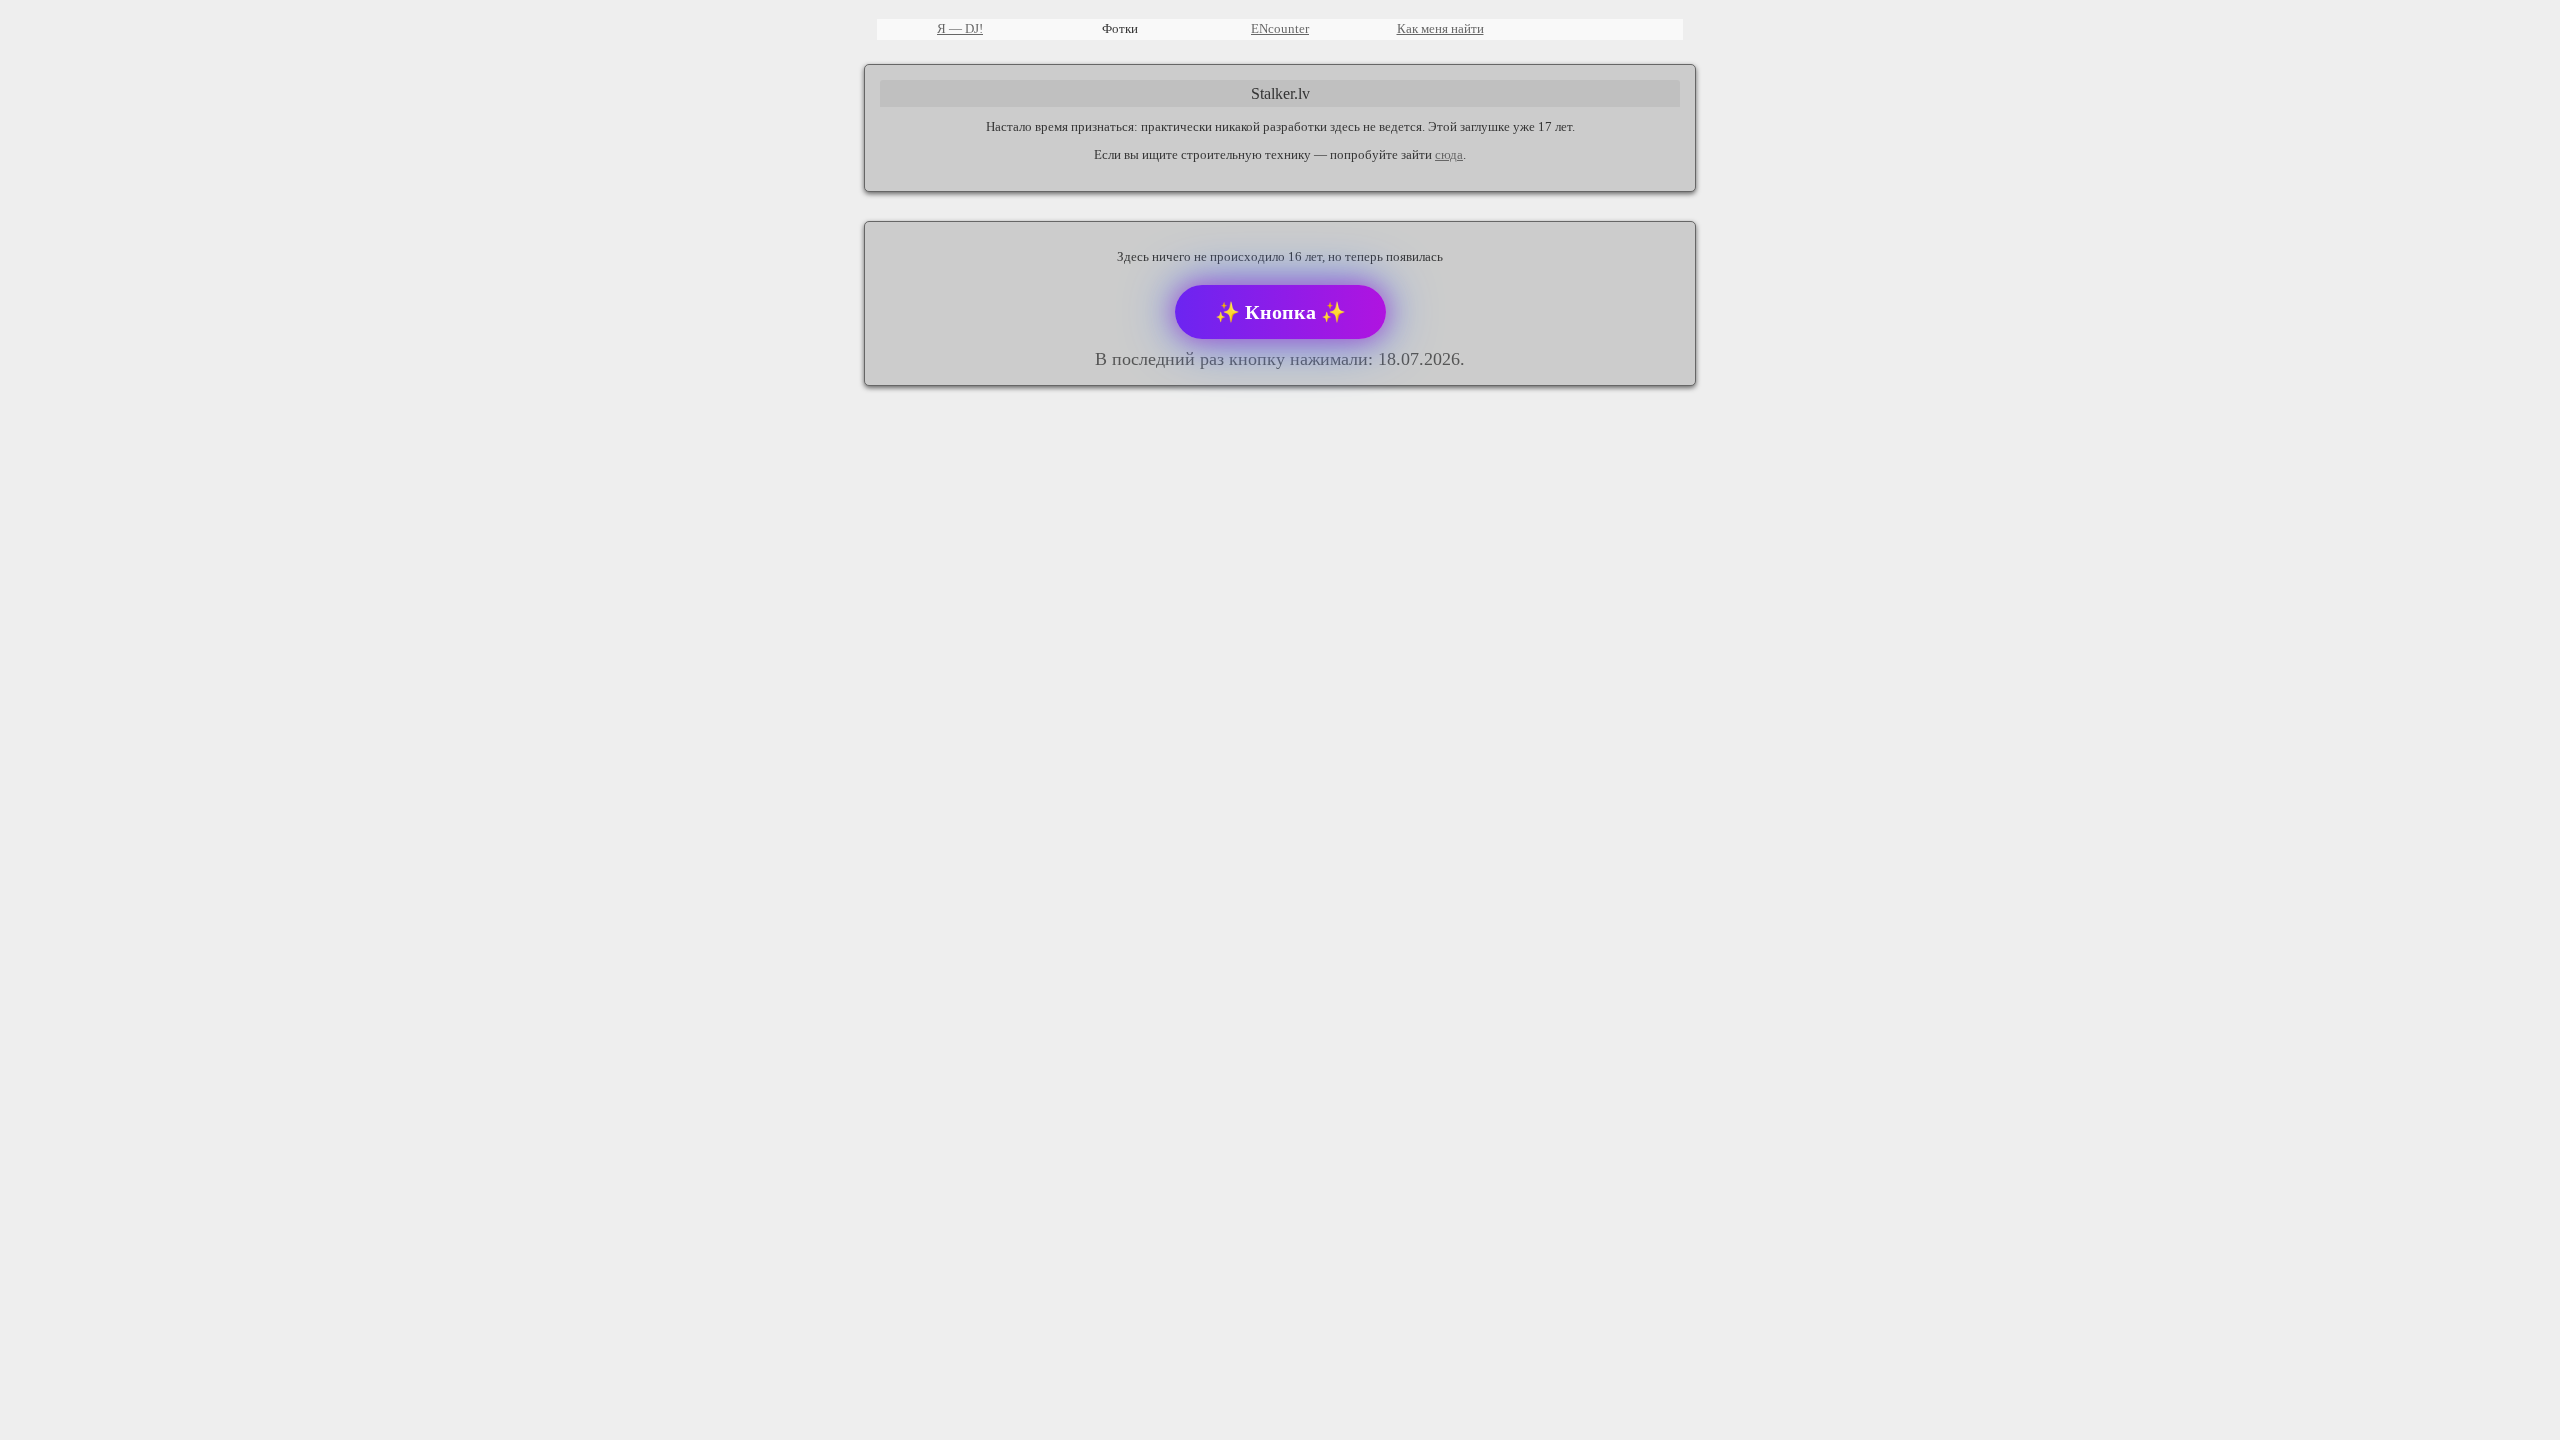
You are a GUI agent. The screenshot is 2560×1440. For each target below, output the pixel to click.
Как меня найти (1440, 29)
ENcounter (1280, 29)
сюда (1449, 155)
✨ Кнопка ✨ (1280, 312)
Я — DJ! (960, 29)
